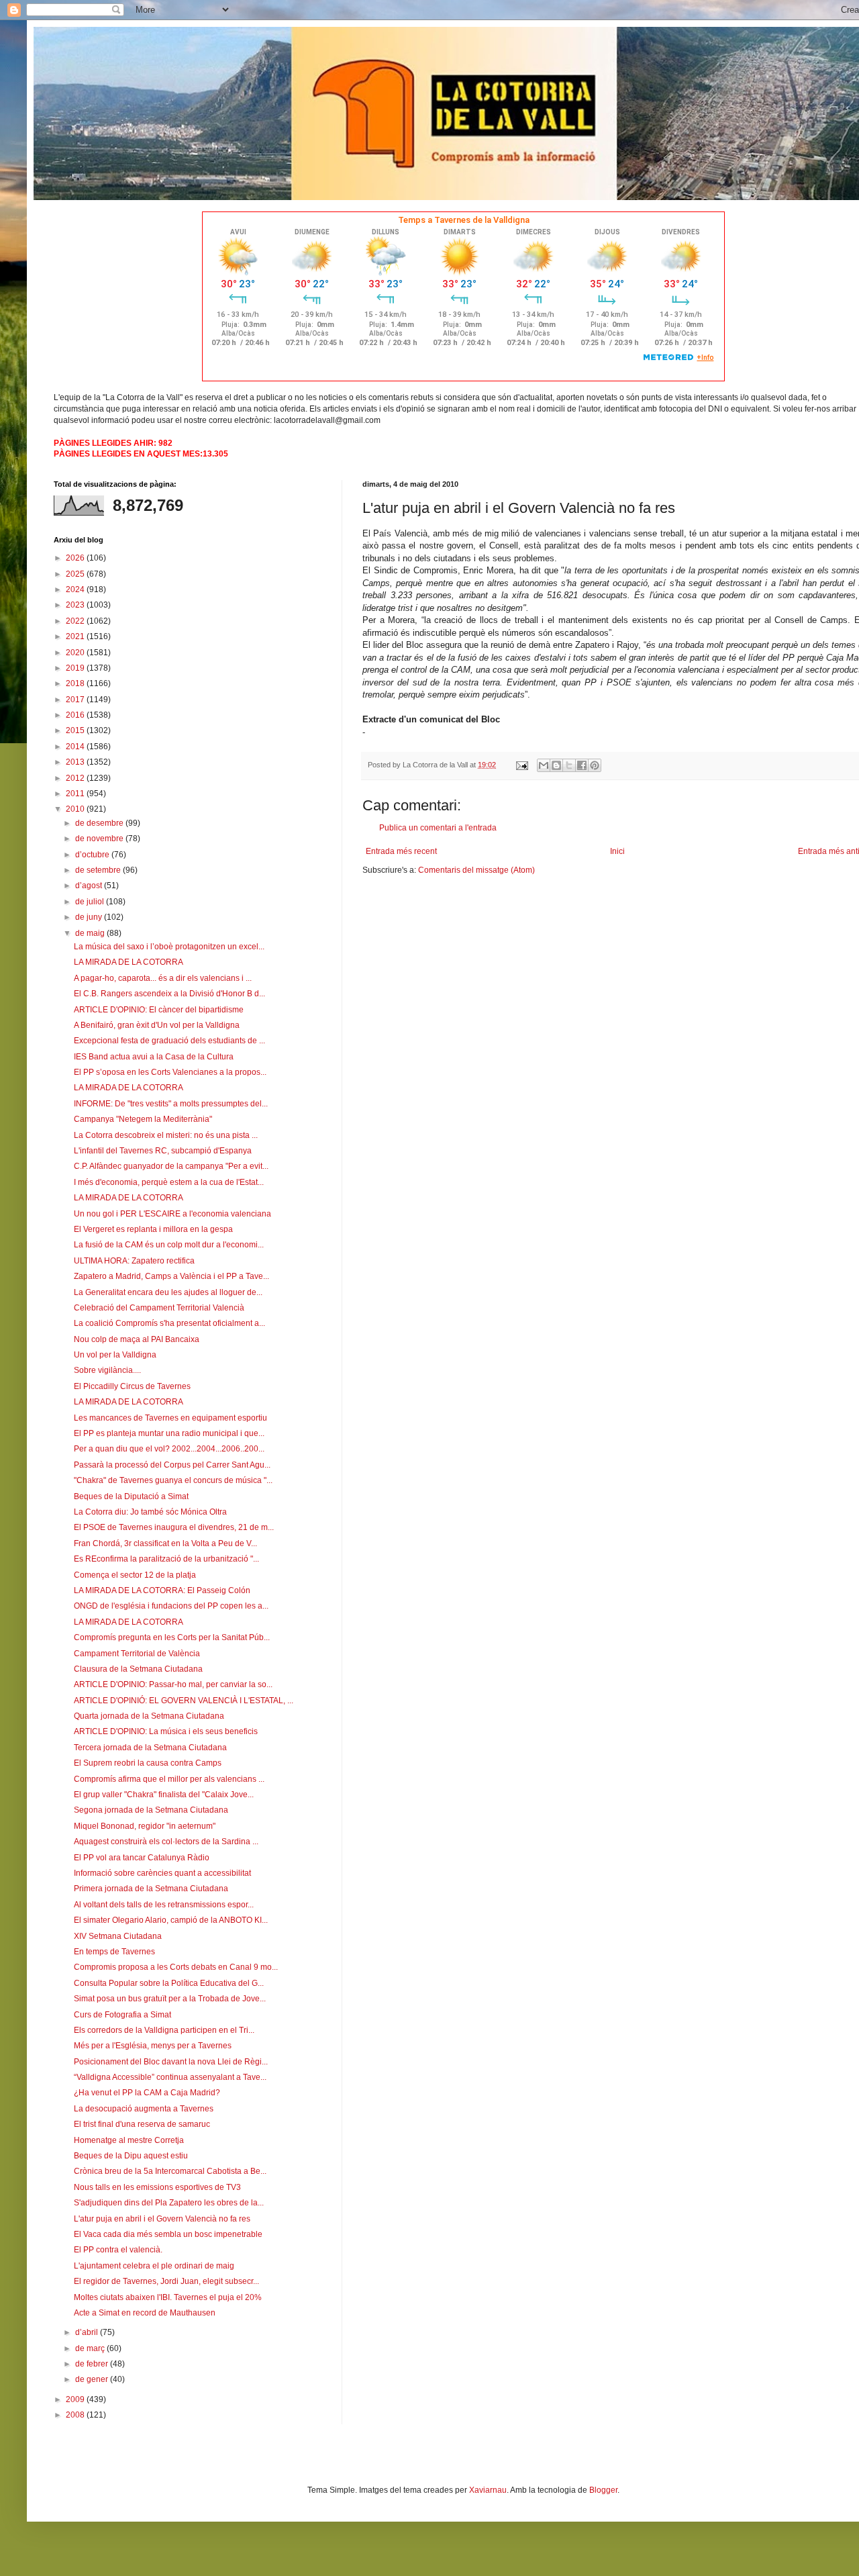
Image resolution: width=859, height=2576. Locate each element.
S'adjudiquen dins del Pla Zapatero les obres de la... (169, 2203)
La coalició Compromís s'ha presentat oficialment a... (169, 1323)
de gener (93, 2379)
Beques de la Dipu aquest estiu (131, 2156)
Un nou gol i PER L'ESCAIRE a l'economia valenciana (172, 1214)
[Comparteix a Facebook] (582, 765)
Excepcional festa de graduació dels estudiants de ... (169, 1041)
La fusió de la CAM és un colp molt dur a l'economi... (169, 1245)
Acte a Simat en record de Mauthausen (145, 2313)
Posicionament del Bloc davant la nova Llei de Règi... (171, 2062)
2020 (76, 653)
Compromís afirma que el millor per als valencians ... (169, 1779)
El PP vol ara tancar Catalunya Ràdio (142, 1858)
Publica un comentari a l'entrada (438, 828)
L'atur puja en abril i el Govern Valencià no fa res (162, 2219)
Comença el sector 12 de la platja (135, 1575)
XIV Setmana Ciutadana (118, 1936)
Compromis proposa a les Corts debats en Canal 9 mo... (176, 1967)
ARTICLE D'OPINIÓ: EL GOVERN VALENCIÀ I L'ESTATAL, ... (184, 1701)
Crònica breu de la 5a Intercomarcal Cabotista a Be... (170, 2171)
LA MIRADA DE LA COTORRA (129, 962)
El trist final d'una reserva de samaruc (142, 2124)
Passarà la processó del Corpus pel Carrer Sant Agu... (172, 1465)
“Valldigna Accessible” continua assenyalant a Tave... (170, 2077)
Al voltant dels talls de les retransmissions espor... (164, 1905)
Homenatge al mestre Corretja (129, 2140)
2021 (76, 636)
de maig (91, 933)
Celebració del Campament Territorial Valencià (159, 1308)
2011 (76, 794)
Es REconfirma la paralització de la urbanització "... (166, 1559)
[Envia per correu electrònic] (544, 765)
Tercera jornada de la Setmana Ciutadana (150, 1748)
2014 (76, 747)
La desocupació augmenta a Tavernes (144, 2109)
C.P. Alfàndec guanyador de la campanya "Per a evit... (171, 1166)
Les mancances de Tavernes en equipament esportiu (170, 1418)
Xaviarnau (488, 2490)
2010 (76, 809)
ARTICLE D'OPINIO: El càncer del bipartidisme (159, 1010)
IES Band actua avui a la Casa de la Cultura (154, 1057)
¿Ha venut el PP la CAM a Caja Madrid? (147, 2093)
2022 (76, 621)
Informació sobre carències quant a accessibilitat (162, 1873)
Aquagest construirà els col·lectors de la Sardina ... (166, 1842)
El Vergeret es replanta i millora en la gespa (153, 1229)
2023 (76, 605)
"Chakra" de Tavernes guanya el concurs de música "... (173, 1480)
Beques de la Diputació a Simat (131, 1496)
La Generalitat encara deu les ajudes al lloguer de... (168, 1292)
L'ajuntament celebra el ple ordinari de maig (154, 2266)
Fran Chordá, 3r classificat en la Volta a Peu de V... (165, 1543)
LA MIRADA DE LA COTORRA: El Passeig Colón (162, 1590)
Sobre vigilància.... (107, 1370)
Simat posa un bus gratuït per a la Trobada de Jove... (170, 1999)
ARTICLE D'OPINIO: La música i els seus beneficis (166, 1731)
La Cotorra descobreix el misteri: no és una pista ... (166, 1135)
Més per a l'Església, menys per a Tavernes (153, 2046)
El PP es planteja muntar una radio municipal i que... (169, 1433)
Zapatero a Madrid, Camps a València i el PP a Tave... (171, 1276)
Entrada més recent (401, 851)
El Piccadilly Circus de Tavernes (132, 1386)
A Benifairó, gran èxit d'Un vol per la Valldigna (157, 1025)
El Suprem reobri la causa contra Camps (148, 1763)
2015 (76, 730)
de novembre (100, 839)
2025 (76, 574)
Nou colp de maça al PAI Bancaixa (137, 1339)
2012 (76, 778)
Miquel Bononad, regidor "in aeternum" (145, 1826)
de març (91, 2348)
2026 (76, 558)
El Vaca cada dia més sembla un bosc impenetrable (168, 2234)
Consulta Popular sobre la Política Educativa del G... (169, 1983)
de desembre (100, 823)
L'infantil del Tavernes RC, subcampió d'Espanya (163, 1151)
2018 (76, 683)
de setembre (99, 870)
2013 (76, 762)
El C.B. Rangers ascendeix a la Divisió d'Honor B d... (169, 994)
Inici (617, 851)
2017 (76, 700)
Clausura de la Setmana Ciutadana (138, 1669)
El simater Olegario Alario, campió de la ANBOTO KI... (171, 1920)
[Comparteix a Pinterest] (595, 765)
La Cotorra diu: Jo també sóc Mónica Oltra (150, 1512)
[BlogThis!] (556, 765)
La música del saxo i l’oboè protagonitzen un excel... (169, 947)
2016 (76, 715)
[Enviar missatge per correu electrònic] (521, 765)
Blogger (603, 2490)
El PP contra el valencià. (118, 2250)
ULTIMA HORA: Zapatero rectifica (134, 1261)
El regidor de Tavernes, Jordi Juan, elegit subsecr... (166, 2281)
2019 (76, 668)
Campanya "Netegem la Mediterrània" (143, 1119)
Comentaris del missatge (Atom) (476, 870)
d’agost (90, 886)
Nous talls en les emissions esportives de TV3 (157, 2187)
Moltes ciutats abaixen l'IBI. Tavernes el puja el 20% (168, 2297)
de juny (90, 917)
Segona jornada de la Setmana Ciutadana (151, 1810)
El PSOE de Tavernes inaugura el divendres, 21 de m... (174, 1527)
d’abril (88, 2332)
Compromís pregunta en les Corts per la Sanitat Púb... (172, 1637)
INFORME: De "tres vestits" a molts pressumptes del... (171, 1104)
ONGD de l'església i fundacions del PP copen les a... (171, 1606)
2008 (76, 2415)
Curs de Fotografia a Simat (122, 2015)
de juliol (91, 902)
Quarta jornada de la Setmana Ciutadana (149, 1716)
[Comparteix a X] (569, 765)
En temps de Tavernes (114, 1952)
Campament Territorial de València (137, 1654)
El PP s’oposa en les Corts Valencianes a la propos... (170, 1072)
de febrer (93, 2364)
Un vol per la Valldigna (115, 1355)
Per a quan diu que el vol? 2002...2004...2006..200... (169, 1449)
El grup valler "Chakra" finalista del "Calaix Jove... (164, 1795)
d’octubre (93, 855)
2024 (76, 589)
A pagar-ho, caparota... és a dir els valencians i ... (163, 978)
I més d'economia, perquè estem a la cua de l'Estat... (169, 1182)
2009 (76, 2399)
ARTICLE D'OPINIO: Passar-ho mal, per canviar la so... (173, 1684)
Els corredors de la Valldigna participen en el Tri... (164, 2030)
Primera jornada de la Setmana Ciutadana (151, 1889)
